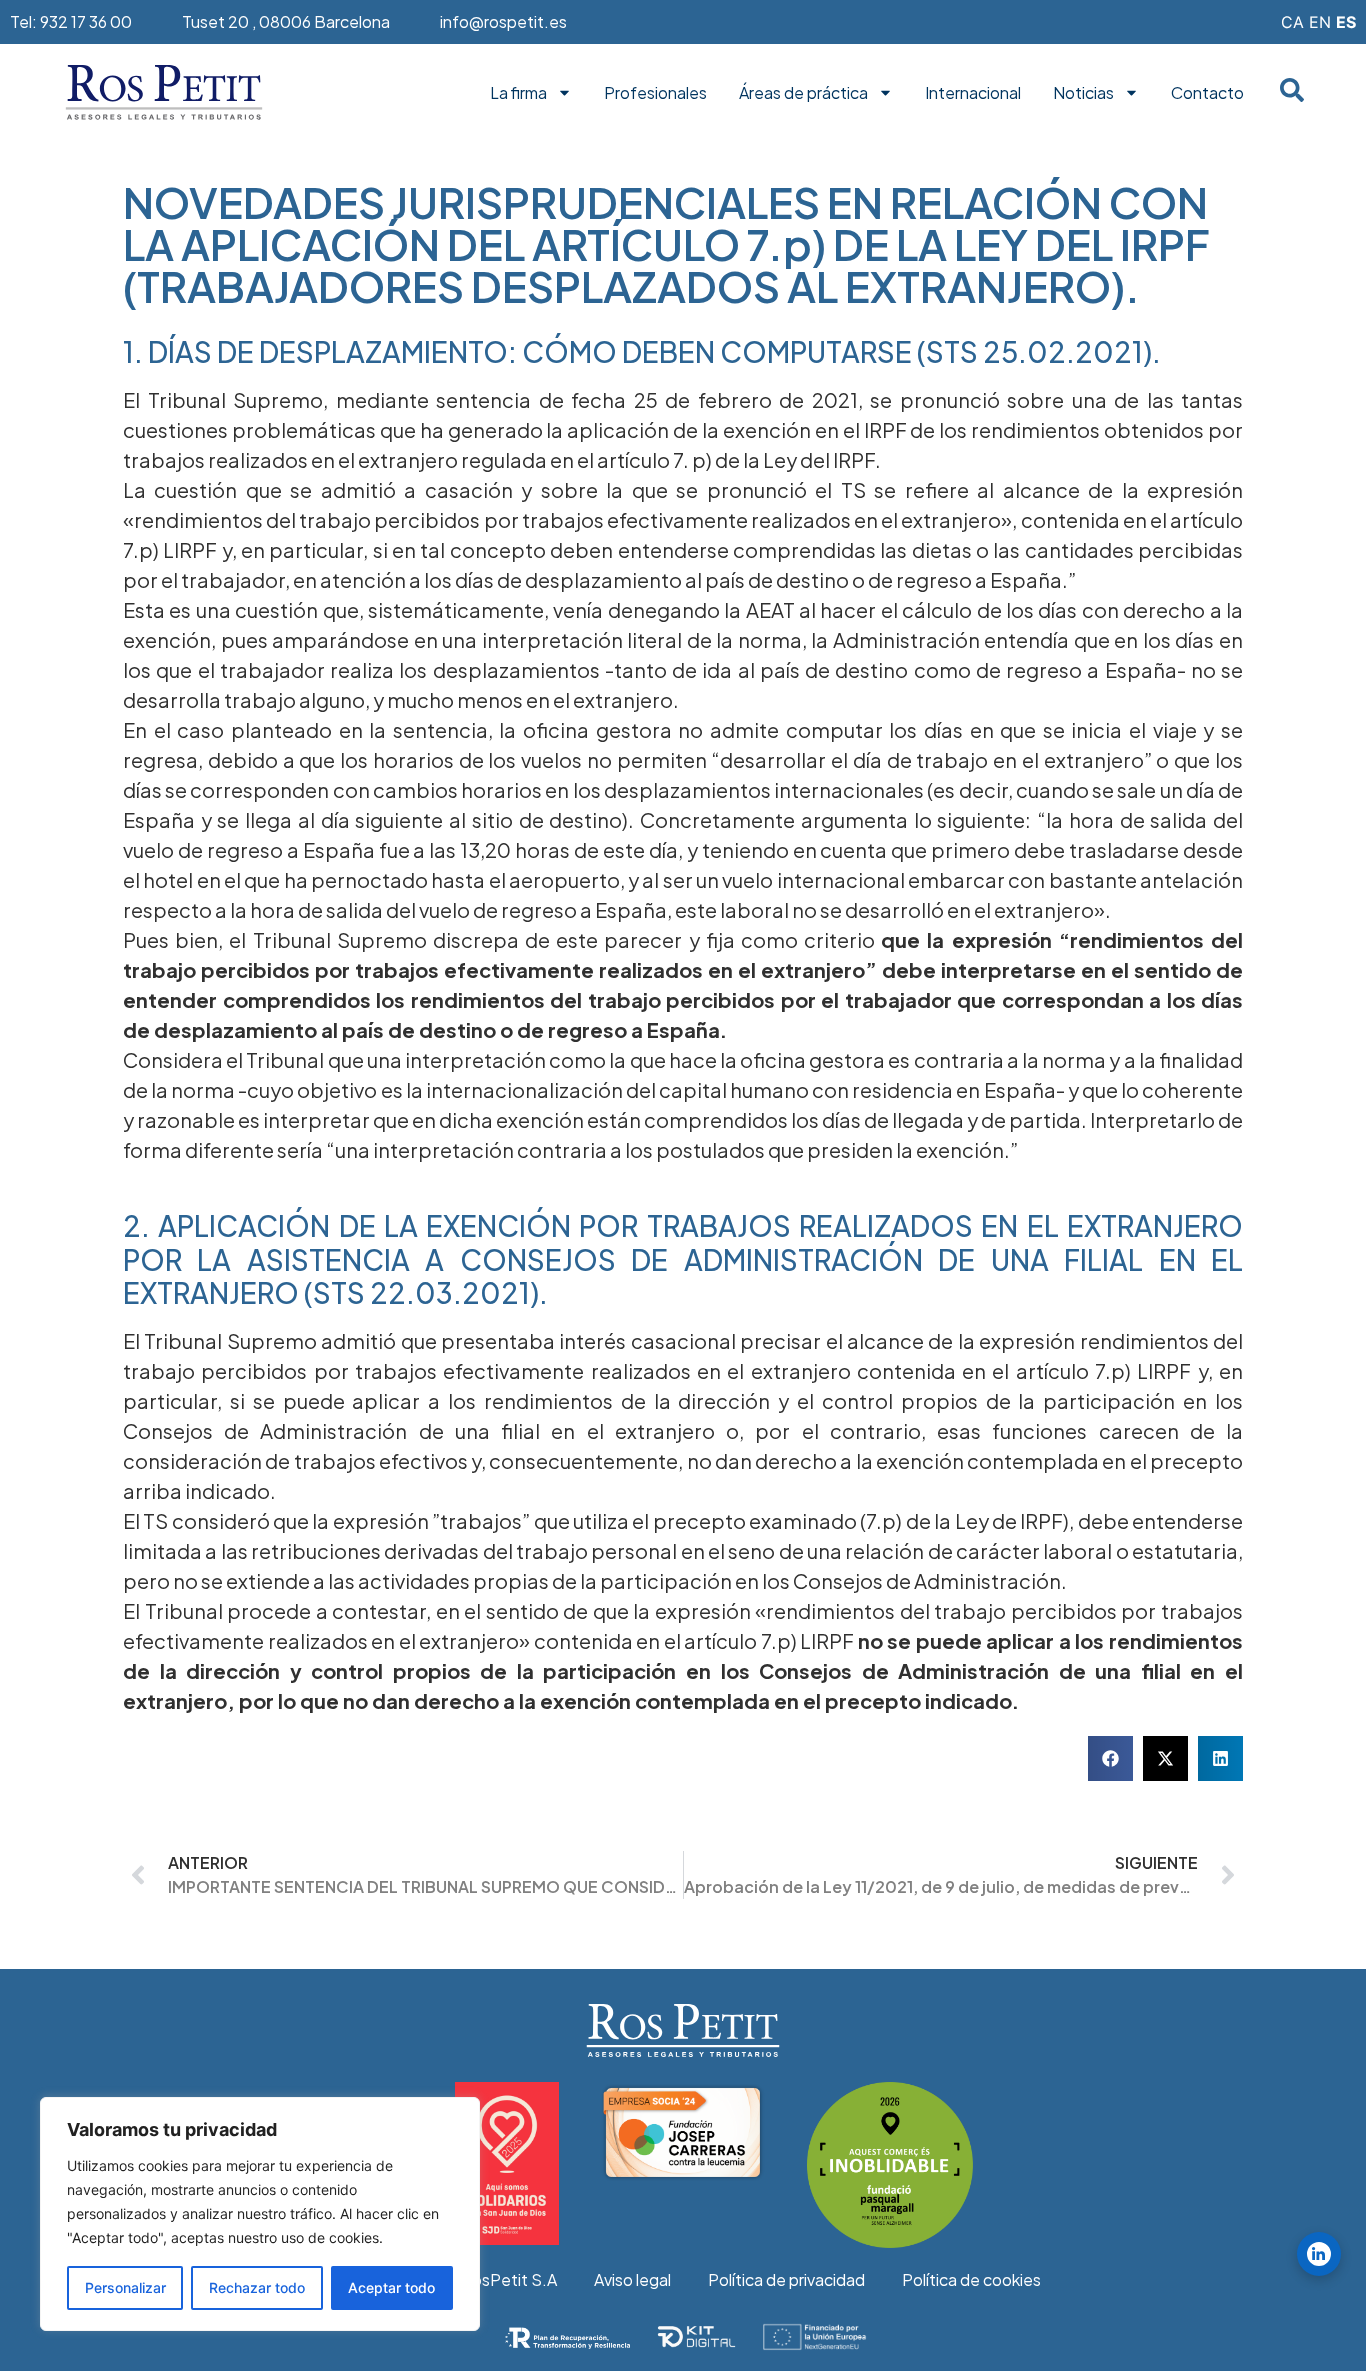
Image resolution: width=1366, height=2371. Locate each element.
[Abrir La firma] (564, 93)
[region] (260, 2214)
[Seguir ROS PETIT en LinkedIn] (1319, 2254)
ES (1346, 22)
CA (1292, 22)
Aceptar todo (391, 2287)
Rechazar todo (257, 2287)
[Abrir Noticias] (1131, 93)
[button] (1110, 1758)
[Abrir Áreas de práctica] (885, 93)
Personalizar (125, 2287)
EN (1320, 22)
